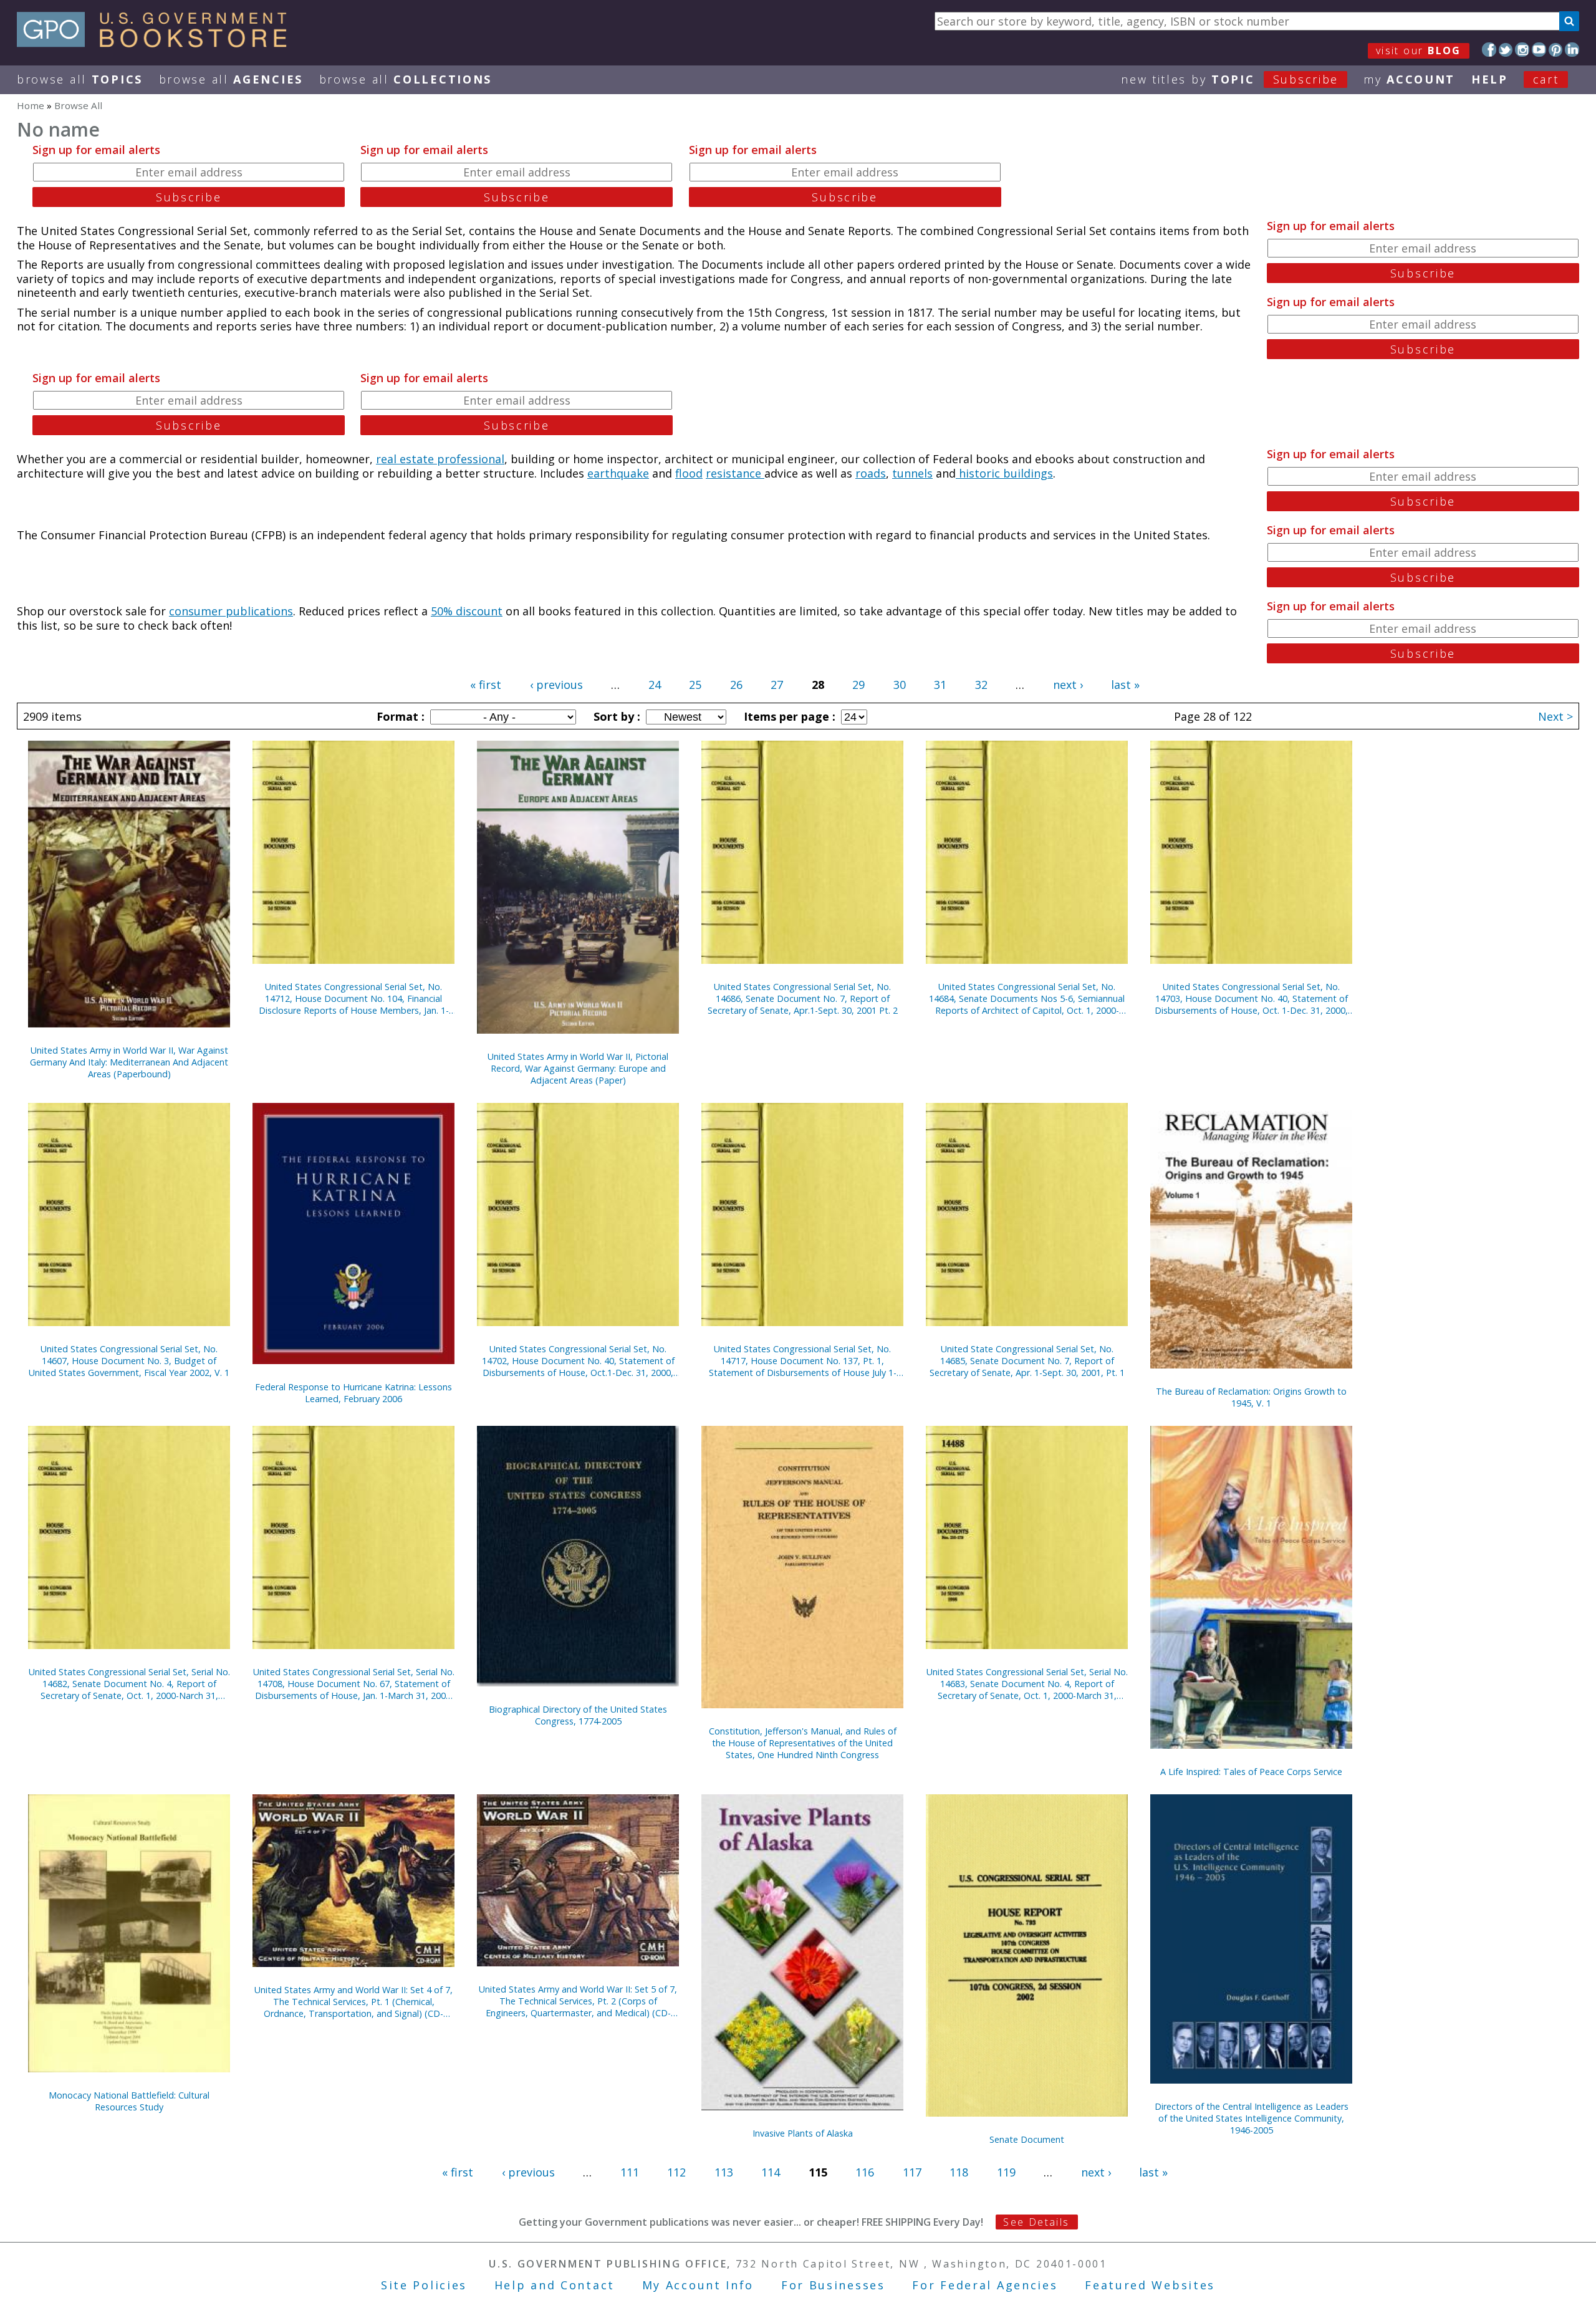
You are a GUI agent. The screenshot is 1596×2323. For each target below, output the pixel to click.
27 (777, 685)
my (1409, 79)
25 (695, 685)
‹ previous (556, 685)
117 (912, 2172)
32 (981, 685)
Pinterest (1556, 50)
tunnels (912, 473)
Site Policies (424, 2285)
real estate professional (440, 459)
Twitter (1506, 50)
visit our (1419, 50)
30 (900, 685)
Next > (1555, 716)
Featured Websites (1150, 2285)
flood (689, 473)
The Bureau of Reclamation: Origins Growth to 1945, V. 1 (1251, 1397)
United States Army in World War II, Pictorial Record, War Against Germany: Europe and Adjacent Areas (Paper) (578, 1068)
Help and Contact (555, 2285)
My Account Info (698, 2285)
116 (865, 2172)
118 (959, 2172)
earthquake (618, 473)
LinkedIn (1572, 50)
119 (1006, 2172)
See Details (1036, 2222)
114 (771, 2172)
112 (676, 2172)
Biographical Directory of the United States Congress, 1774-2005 (578, 1715)
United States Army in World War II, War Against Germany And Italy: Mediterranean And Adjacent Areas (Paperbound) (129, 1062)
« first (486, 685)
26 (736, 685)
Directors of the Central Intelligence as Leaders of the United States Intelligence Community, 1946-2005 (1252, 2118)
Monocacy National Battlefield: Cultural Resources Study (129, 2101)
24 (655, 685)
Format (399, 716)
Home (31, 105)
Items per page (788, 716)
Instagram (1522, 50)
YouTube (1539, 50)
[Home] (157, 43)
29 (858, 685)
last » (1125, 685)
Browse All (80, 79)
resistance (735, 473)
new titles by (1230, 79)
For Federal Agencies (985, 2285)
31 (940, 685)
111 (630, 2172)
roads (871, 473)
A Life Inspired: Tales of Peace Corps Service (1251, 1772)
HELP (1490, 79)
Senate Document (1027, 2139)
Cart (1546, 79)
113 (724, 2172)
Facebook (1489, 50)
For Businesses (833, 2285)
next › (1068, 685)
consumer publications (231, 611)
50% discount (467, 611)
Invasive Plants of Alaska (803, 2133)
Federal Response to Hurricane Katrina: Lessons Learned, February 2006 (353, 1393)
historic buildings (1004, 473)
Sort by (615, 716)
